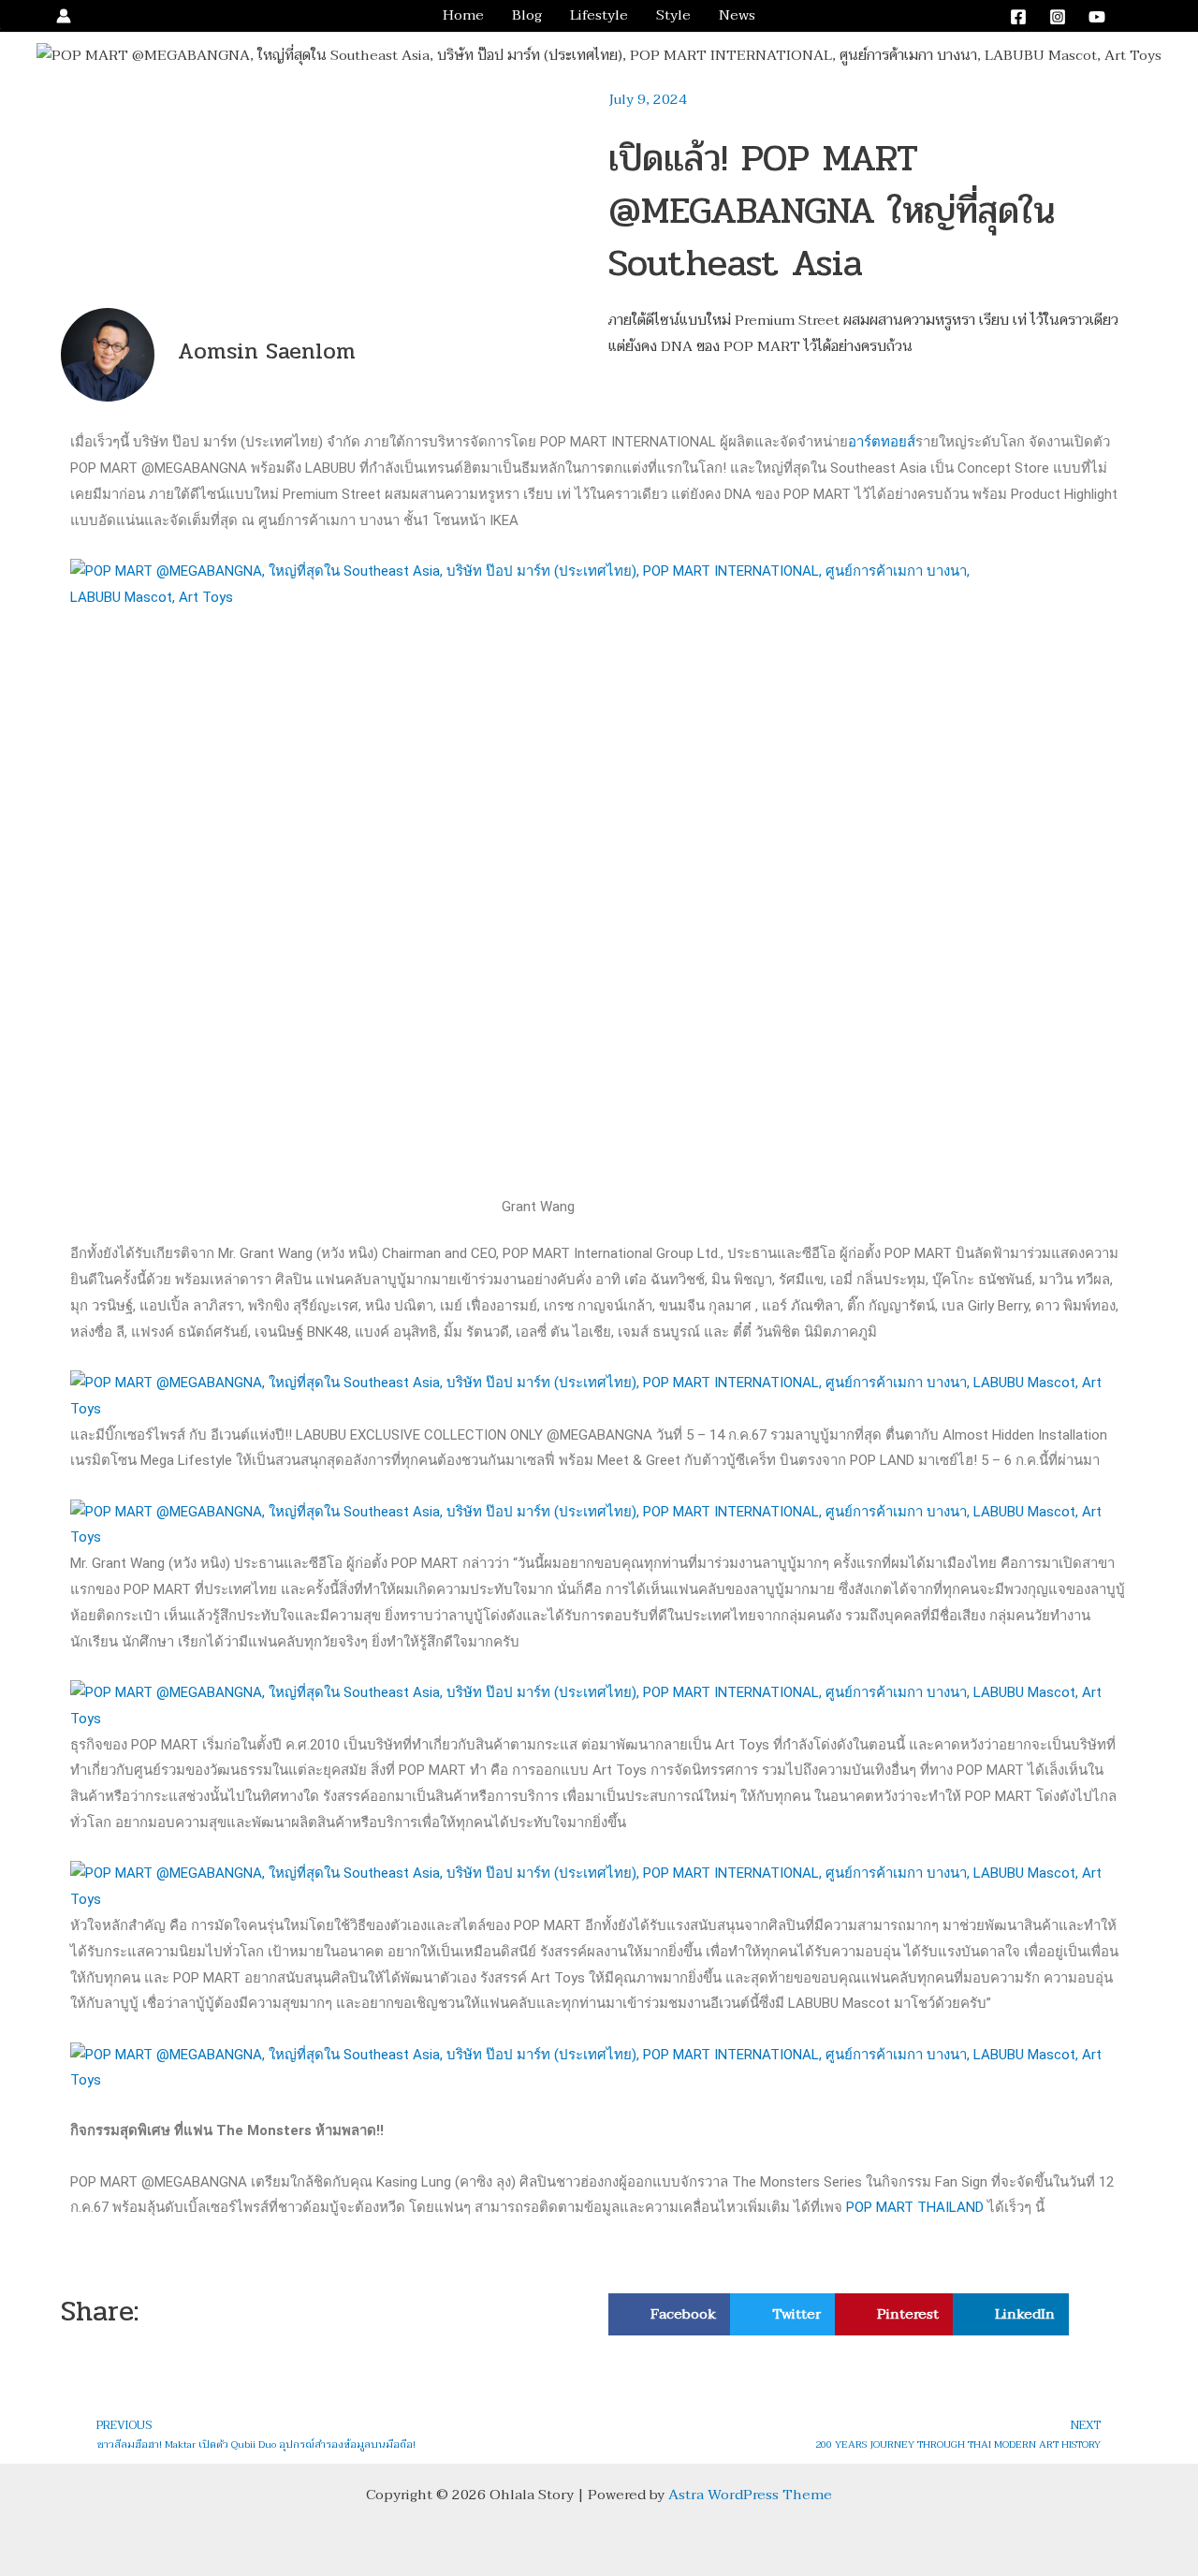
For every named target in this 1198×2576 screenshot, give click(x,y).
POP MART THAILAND (915, 2207)
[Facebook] (1018, 17)
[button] (1154, 16)
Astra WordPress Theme (750, 2495)
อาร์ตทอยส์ (882, 442)
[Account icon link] (64, 16)
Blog (527, 15)
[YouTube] (1097, 17)
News (737, 15)
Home (463, 15)
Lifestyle (599, 15)
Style (673, 15)
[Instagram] (1058, 17)
